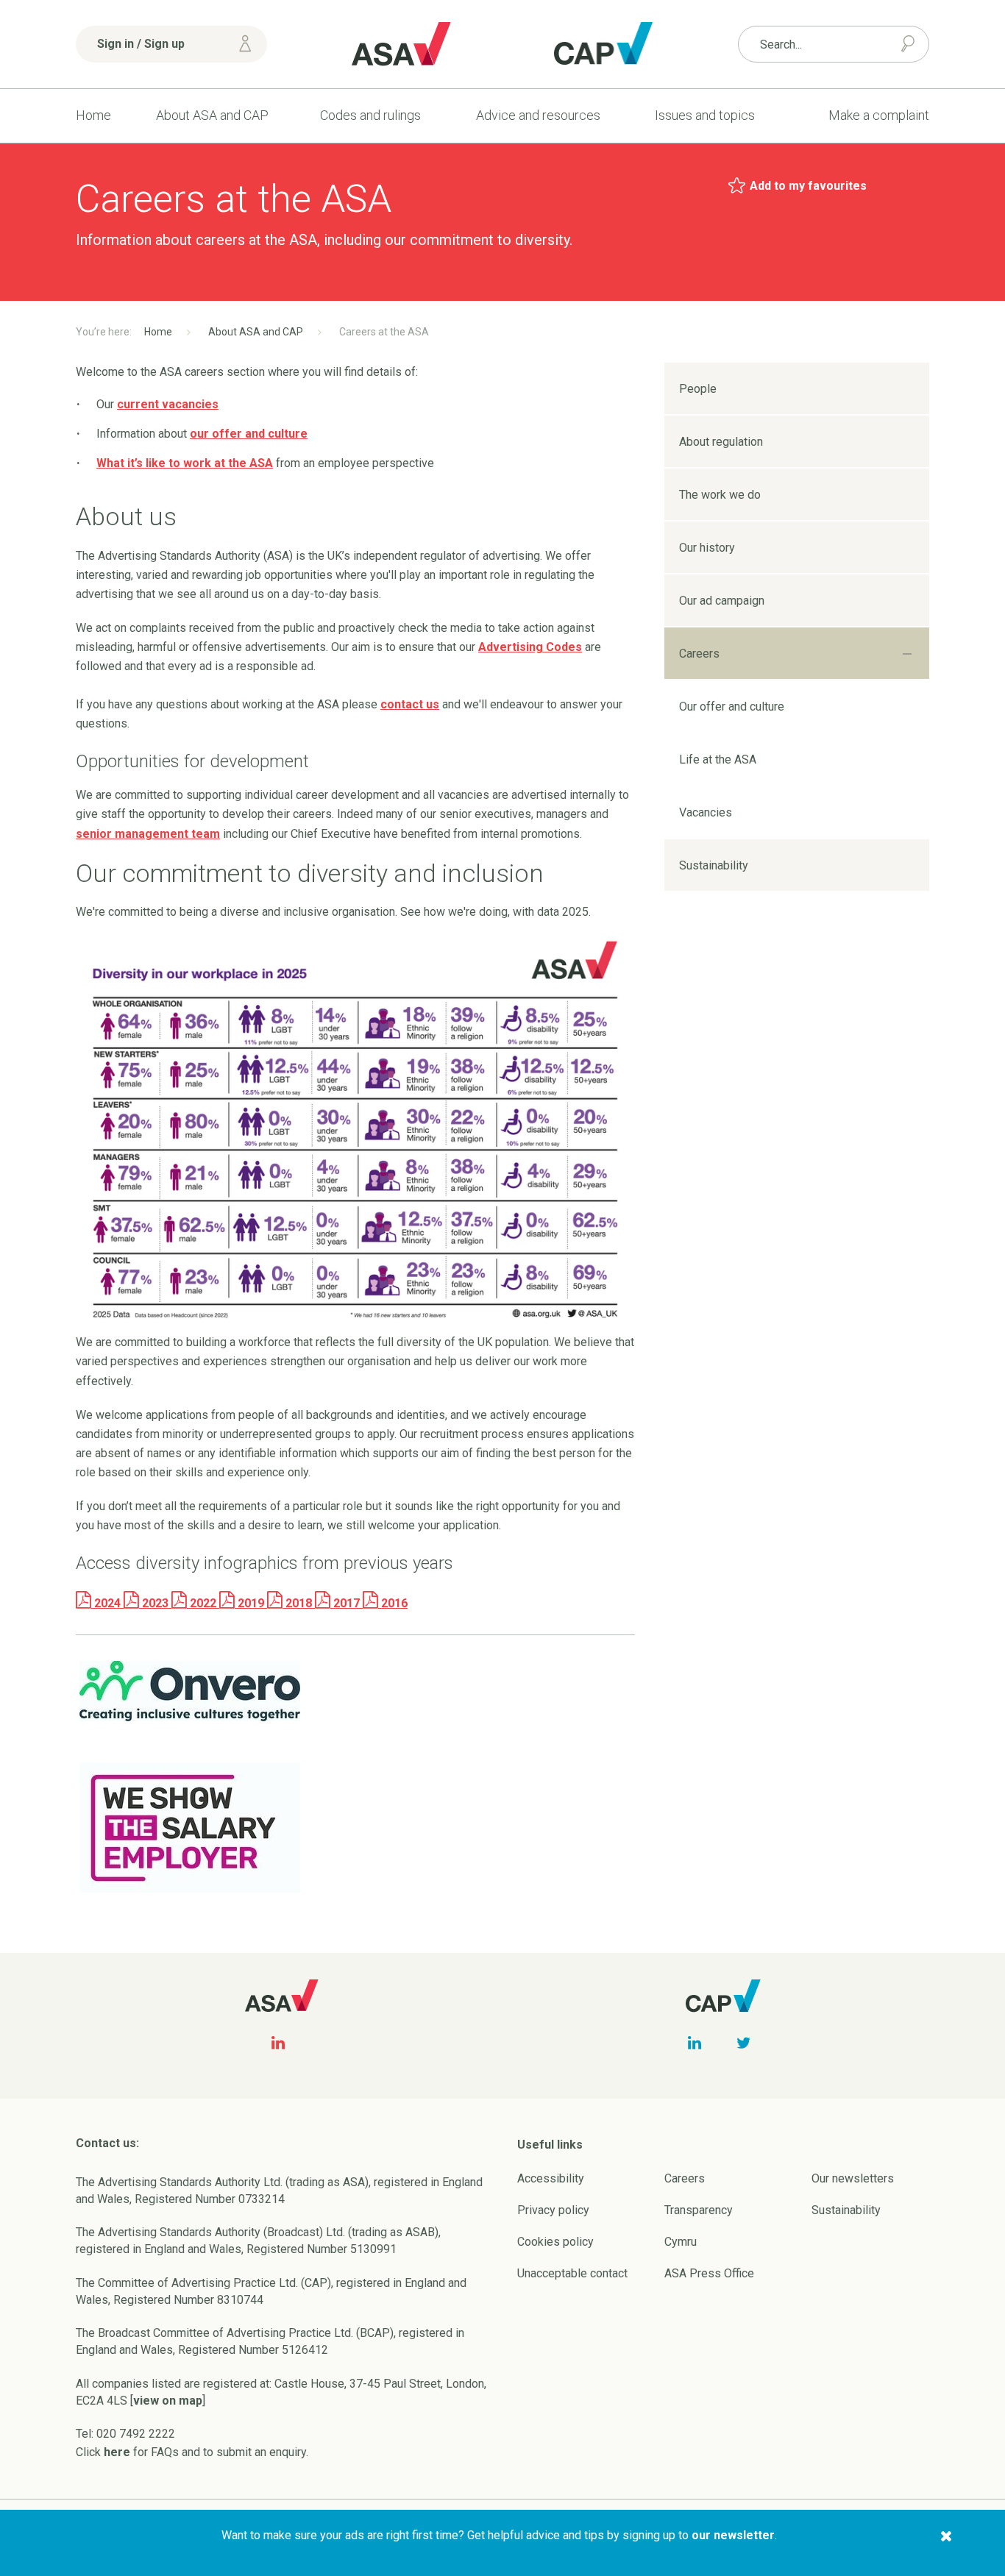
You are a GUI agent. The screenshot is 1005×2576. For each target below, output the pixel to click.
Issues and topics (705, 115)
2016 (393, 1603)
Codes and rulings (370, 115)
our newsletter (733, 2535)
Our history (707, 548)
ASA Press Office (709, 2273)
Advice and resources (538, 115)
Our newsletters (853, 2178)
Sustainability (714, 865)
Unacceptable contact (572, 2273)
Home (93, 115)
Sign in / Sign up (141, 44)
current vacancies (168, 404)
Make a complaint (879, 115)
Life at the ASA (718, 759)
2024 (107, 1603)
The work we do (720, 495)
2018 (299, 1603)
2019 (251, 1603)
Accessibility (551, 2178)
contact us (410, 704)
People (698, 389)
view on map (168, 2401)
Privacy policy (553, 2210)
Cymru (681, 2242)
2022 (203, 1603)
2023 (155, 1603)
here (117, 2452)
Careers (699, 654)
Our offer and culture (732, 707)
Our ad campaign (722, 601)
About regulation (721, 442)
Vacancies (706, 812)
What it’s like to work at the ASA (185, 463)
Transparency (699, 2210)
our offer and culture (249, 434)
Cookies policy (555, 2242)
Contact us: (107, 2143)
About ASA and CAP (212, 115)
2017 (347, 1603)
